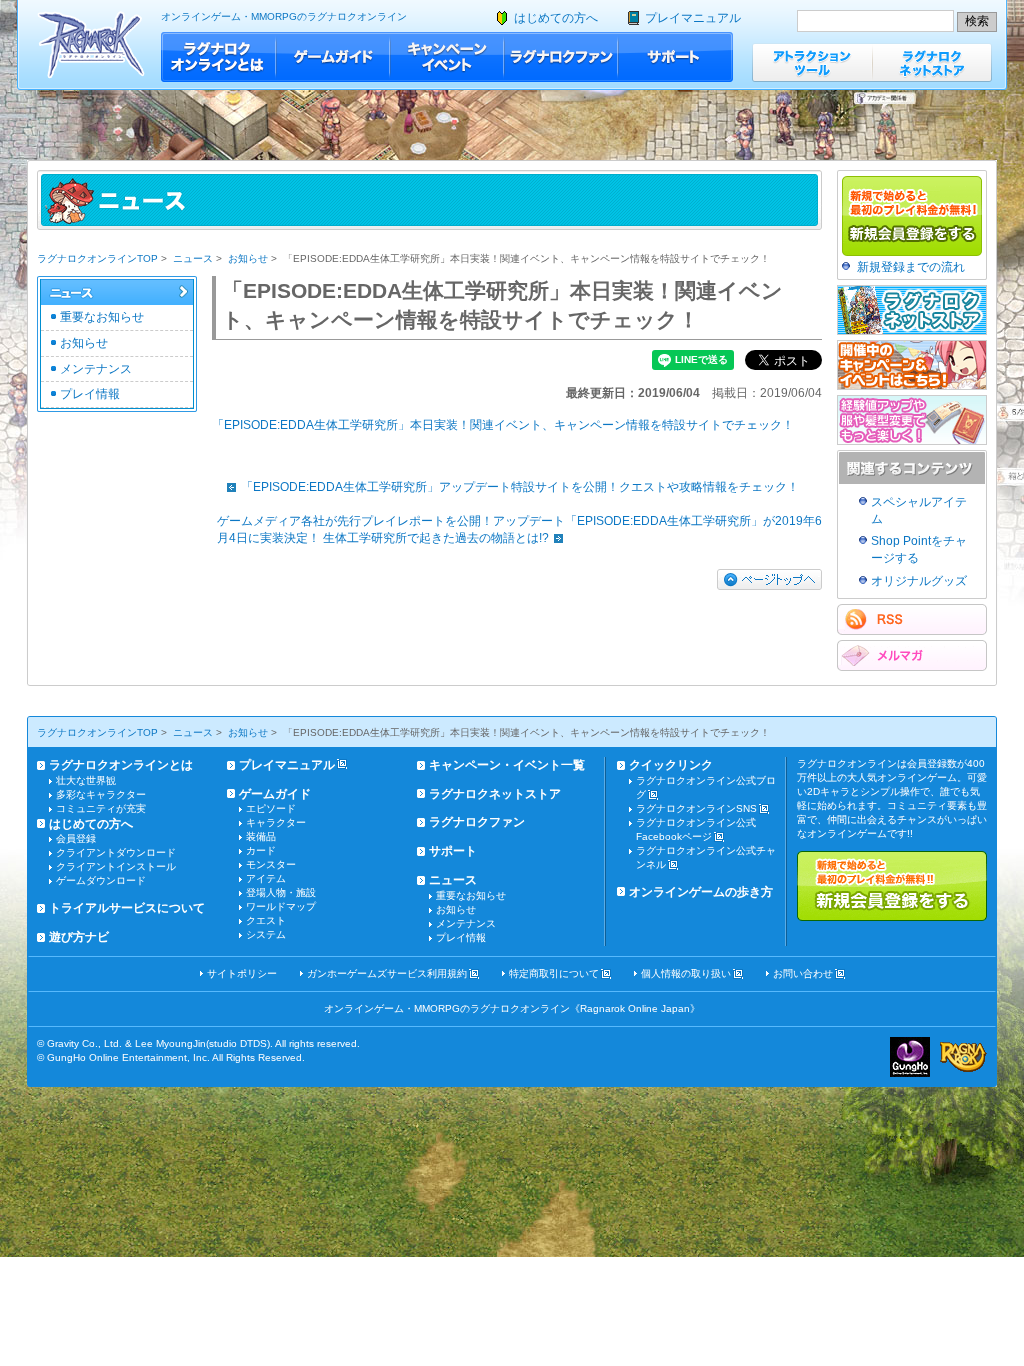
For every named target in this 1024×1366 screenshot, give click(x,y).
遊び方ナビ (79, 937)
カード (261, 850)
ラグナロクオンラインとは (218, 57)
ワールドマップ (281, 906)
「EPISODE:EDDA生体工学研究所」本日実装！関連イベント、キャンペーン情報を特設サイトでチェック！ (503, 425)
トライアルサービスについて (127, 908)
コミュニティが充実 (101, 808)
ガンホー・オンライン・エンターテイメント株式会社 (910, 1057)
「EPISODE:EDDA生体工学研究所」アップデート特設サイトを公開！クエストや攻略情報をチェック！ (520, 487)
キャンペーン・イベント (447, 57)
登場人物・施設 (281, 892)
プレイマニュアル (693, 18)
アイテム (266, 878)
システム (266, 934)
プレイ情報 (90, 394)
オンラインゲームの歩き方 (701, 892)
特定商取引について (554, 973)
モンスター (271, 864)
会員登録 (76, 838)
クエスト (266, 920)
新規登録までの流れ (911, 267)
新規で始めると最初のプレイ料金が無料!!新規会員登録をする (892, 886)
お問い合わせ (803, 973)
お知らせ (248, 258)
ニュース (193, 258)
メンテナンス (96, 369)
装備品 (261, 836)
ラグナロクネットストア (932, 62)
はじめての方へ (556, 18)
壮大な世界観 (86, 780)
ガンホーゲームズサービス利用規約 (387, 973)
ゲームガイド (333, 57)
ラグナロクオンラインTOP (97, 258)
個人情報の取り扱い (686, 973)
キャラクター (276, 822)
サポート (675, 57)
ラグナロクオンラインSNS (696, 808)
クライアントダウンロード (116, 852)
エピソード (271, 808)
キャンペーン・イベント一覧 (507, 765)
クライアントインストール (116, 866)
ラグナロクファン (561, 57)
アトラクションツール (812, 62)
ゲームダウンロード (101, 880)
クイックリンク (671, 765)
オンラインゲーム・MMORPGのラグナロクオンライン (284, 16)
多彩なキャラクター (101, 794)
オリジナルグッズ (919, 581)
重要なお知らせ (102, 317)
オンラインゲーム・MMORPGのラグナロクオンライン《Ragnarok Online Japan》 (512, 1008)
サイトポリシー (242, 973)
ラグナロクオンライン (91, 44)
